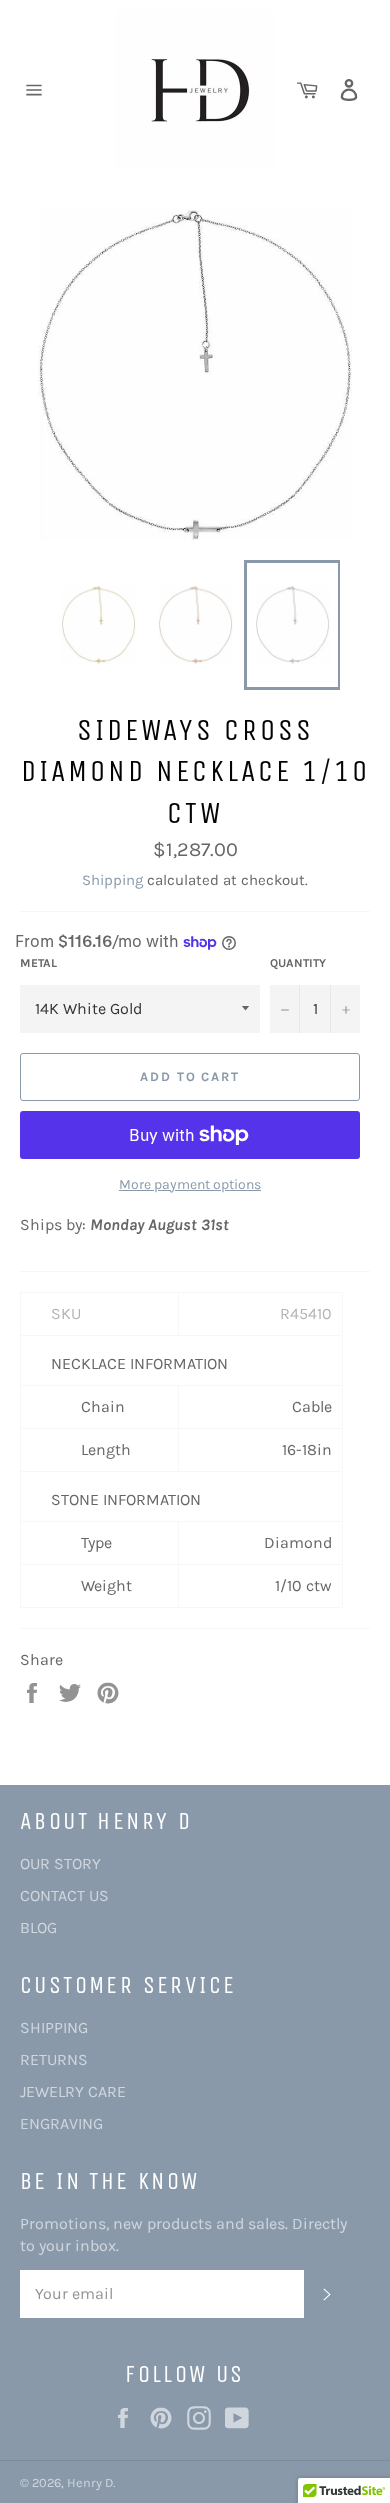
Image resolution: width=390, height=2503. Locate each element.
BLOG (38, 1927)
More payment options (190, 1184)
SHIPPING (54, 2027)
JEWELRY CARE (73, 2091)
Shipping (112, 880)
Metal (38, 963)
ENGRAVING (61, 2123)
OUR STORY (60, 1863)
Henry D (90, 2482)
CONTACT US (64, 1895)
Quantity (298, 963)
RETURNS (54, 2059)
